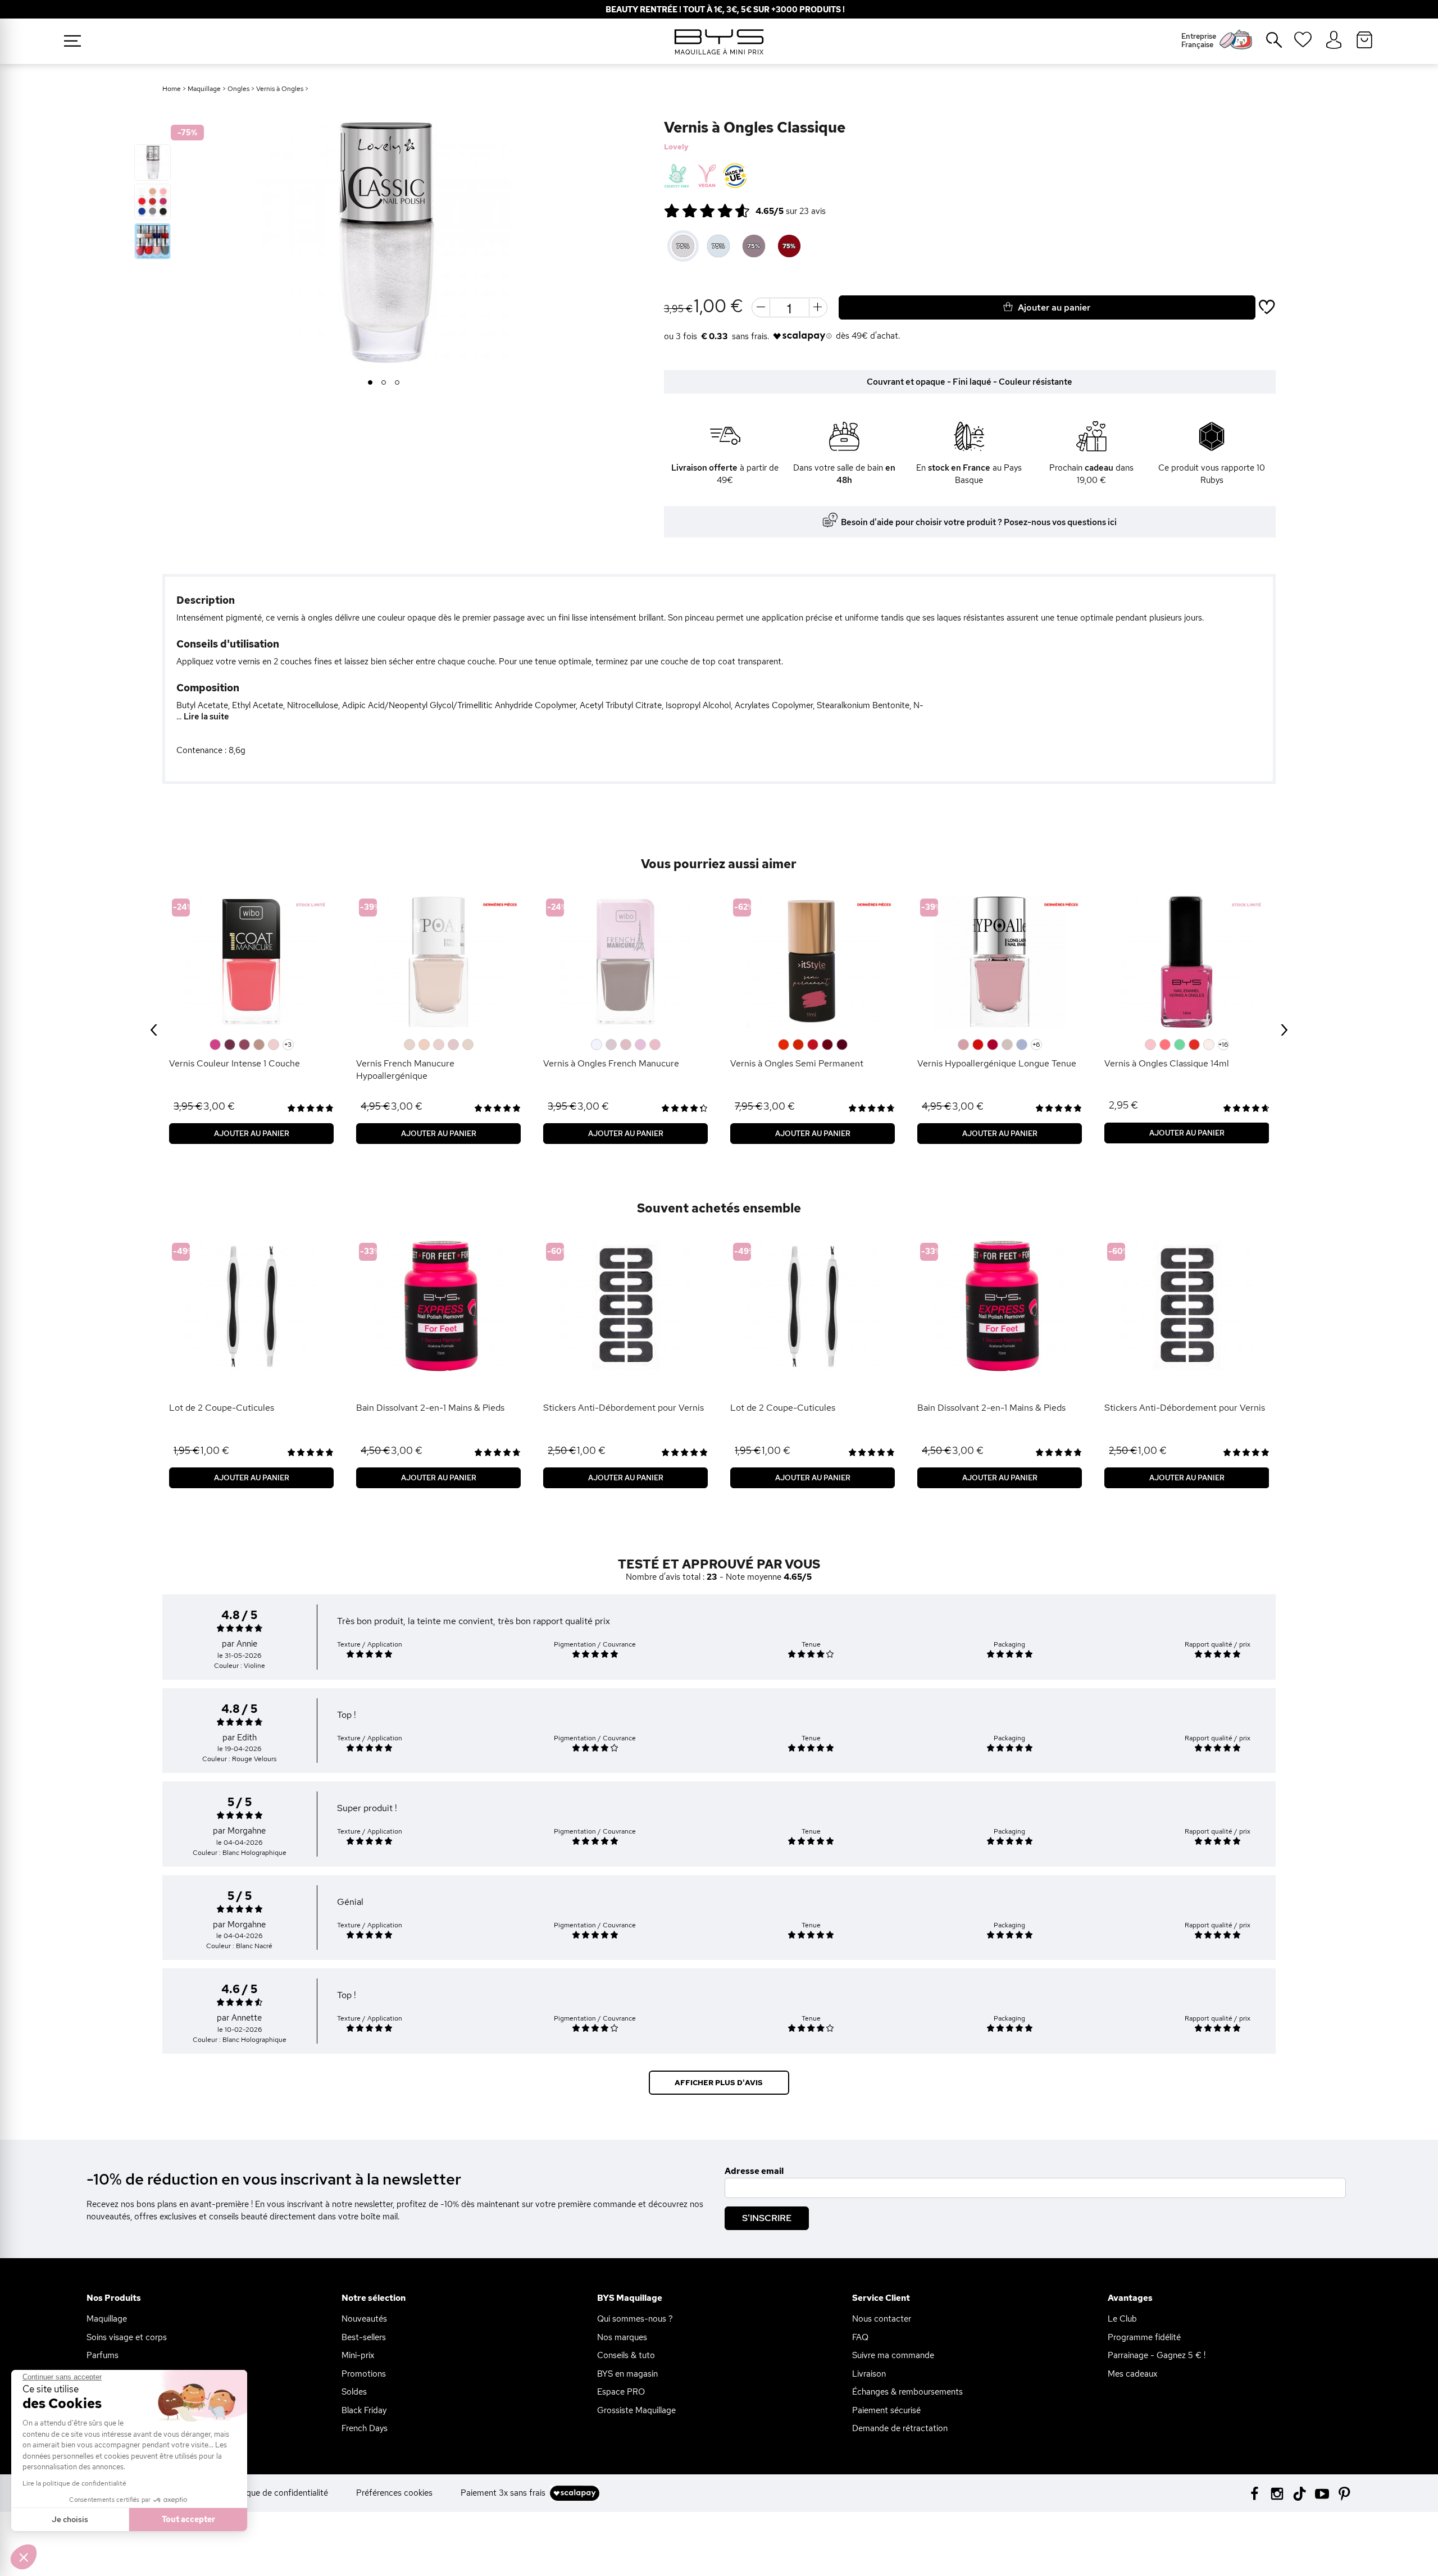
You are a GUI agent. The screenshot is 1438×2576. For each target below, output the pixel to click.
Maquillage (204, 89)
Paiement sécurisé (886, 2410)
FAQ (860, 2337)
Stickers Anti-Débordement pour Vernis (624, 1408)
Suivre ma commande (893, 2355)
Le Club (1122, 2319)
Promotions (364, 2374)
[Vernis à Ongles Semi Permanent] (813, 962)
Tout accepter (188, 2519)
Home (172, 89)
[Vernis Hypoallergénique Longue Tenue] (1000, 962)
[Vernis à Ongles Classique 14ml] (1187, 962)
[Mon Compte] (1334, 40)
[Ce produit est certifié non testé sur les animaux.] (677, 176)
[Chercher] (1266, 44)
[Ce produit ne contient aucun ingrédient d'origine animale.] (706, 176)
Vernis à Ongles (280, 89)
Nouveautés (364, 2319)
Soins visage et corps (127, 2337)
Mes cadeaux (1132, 2374)
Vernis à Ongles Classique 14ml (1167, 1063)
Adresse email (754, 2171)
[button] (24, 2557)
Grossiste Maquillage (636, 2410)
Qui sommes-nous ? (635, 2319)
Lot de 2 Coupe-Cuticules (222, 1408)
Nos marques (622, 2337)
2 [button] (384, 383)
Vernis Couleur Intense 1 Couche (235, 1063)
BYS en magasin (627, 2374)
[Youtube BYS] (1322, 2493)
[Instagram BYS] (1277, 2493)
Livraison (869, 2374)
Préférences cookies (394, 2493)
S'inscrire (767, 2218)
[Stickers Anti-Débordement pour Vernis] (625, 1306)
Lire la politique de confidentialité (74, 2483)
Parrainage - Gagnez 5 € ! (1157, 2355)
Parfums (103, 2355)
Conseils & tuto (626, 2355)
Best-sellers (364, 2337)
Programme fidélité (1144, 2337)
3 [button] (397, 383)
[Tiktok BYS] (1300, 2494)
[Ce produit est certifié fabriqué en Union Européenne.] (735, 176)
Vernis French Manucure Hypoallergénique (405, 1070)
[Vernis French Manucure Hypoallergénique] (438, 962)
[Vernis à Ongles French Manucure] (625, 962)
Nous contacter (882, 2319)
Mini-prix (358, 2355)
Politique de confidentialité (277, 2493)
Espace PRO (621, 2392)
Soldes (354, 2392)
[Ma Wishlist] (1303, 43)
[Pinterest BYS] (1344, 2493)
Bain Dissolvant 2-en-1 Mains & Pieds (430, 1408)
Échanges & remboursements (907, 2392)
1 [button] (370, 383)
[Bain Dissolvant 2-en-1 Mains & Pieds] (438, 1306)
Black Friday (364, 2410)
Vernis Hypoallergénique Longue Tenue (997, 1063)
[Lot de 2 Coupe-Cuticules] (251, 1306)
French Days (365, 2428)
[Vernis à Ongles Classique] (153, 163)
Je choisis (70, 2519)
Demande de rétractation (900, 2428)
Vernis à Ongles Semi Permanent (797, 1063)
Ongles (238, 89)
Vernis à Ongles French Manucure (611, 1063)
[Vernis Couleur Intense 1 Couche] (251, 962)
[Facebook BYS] (1255, 2493)
